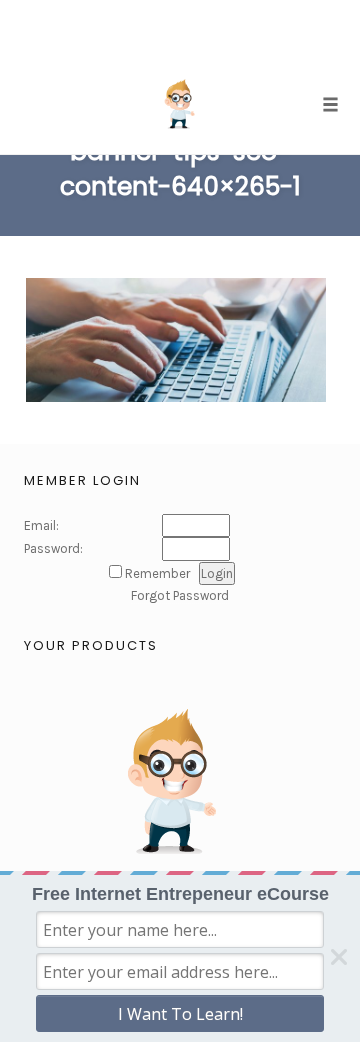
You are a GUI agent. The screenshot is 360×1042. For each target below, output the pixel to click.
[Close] (339, 957)
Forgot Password (180, 595)
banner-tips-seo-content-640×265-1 (180, 169)
